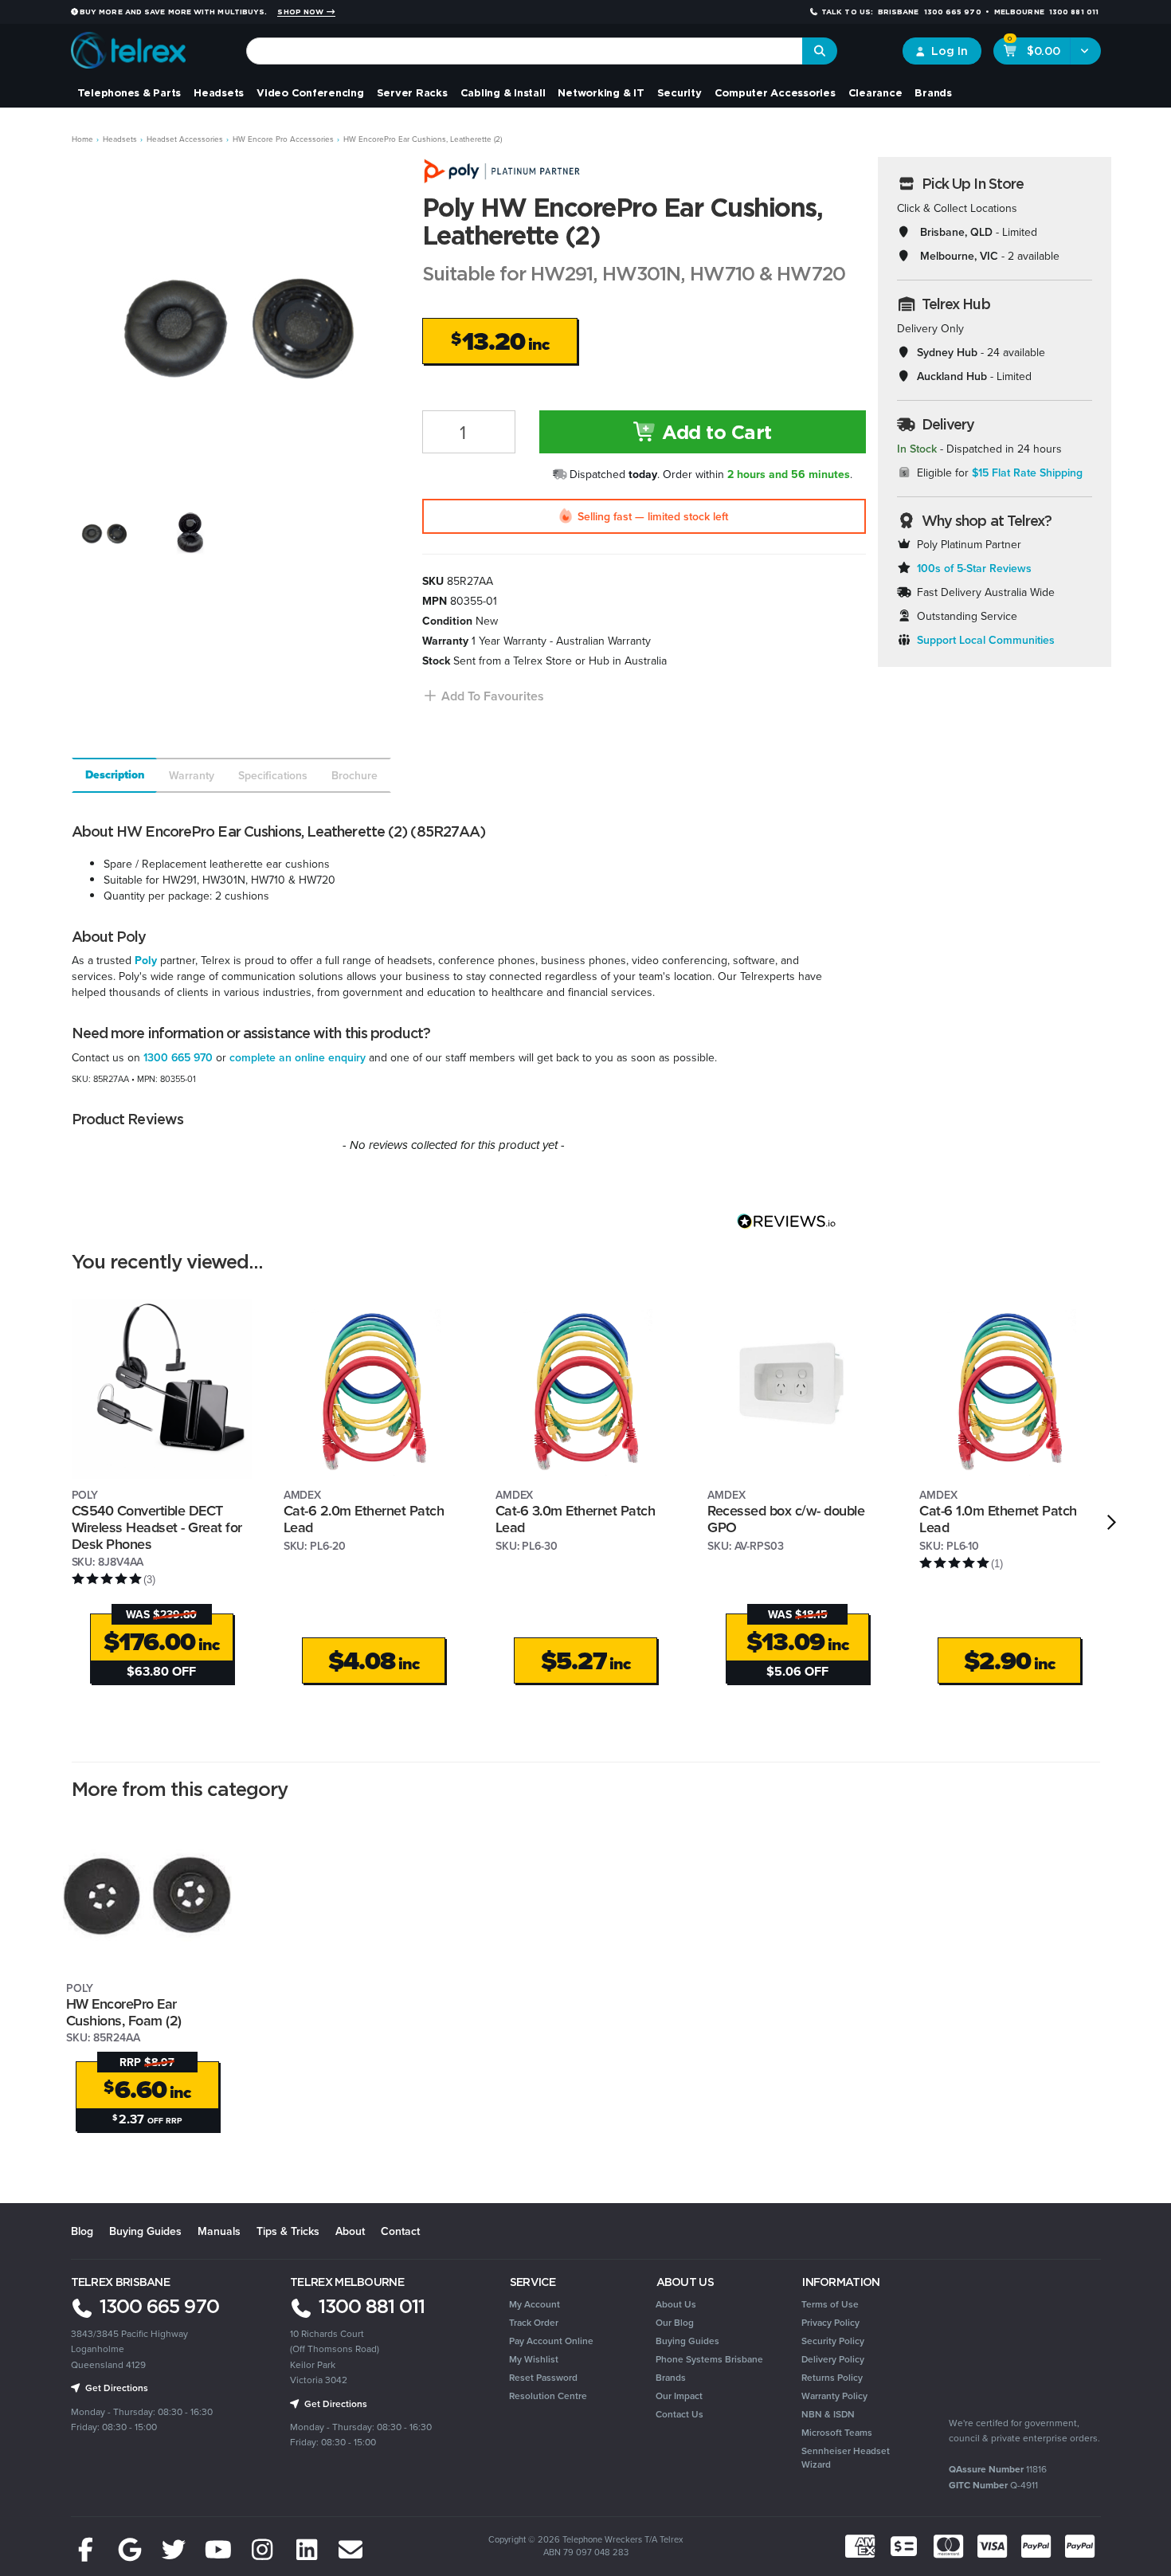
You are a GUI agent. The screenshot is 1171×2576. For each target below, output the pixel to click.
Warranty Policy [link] (834, 2396)
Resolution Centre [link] (548, 2396)
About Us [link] (676, 2304)
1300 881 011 (369, 2306)
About (350, 2231)
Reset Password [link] (543, 2377)
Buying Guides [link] (687, 2341)
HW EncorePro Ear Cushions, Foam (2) (124, 2012)
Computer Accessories (775, 92)
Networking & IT (601, 92)
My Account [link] (535, 2304)
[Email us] (351, 2550)
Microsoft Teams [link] (837, 2432)
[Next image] (376, 320)
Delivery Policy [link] (833, 2359)
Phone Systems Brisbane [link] (709, 2359)
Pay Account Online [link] (551, 2341)
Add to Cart (715, 432)
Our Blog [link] (675, 2322)
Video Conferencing (310, 92)
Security (679, 92)
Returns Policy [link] (832, 2377)
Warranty (192, 775)
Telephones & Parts (129, 92)
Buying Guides (145, 2231)
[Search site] (820, 51)
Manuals (219, 2231)
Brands (933, 92)
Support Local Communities (986, 640)
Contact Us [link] (679, 2414)
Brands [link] (671, 2377)
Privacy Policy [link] (830, 2322)
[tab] (114, 775)
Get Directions (116, 2388)
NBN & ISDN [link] (828, 2414)
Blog (82, 2231)
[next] (1112, 1522)
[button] (483, 696)
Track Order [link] (534, 2322)
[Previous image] (94, 320)
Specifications (273, 775)
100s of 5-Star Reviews (974, 568)
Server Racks (412, 92)
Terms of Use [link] (830, 2304)
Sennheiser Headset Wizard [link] (846, 2457)
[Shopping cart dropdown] (1085, 51)
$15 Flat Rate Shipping (1027, 472)
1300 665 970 (178, 1057)
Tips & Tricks (288, 2231)
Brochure (354, 775)
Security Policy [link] (833, 2341)
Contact (400, 2231)
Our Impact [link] (679, 2396)
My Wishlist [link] (534, 2359)
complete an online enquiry (298, 1057)
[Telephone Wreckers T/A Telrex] (129, 45)
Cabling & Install (503, 92)
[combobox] (525, 51)
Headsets (219, 92)
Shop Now (302, 12)
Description (115, 775)
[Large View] (104, 532)
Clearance (875, 92)
